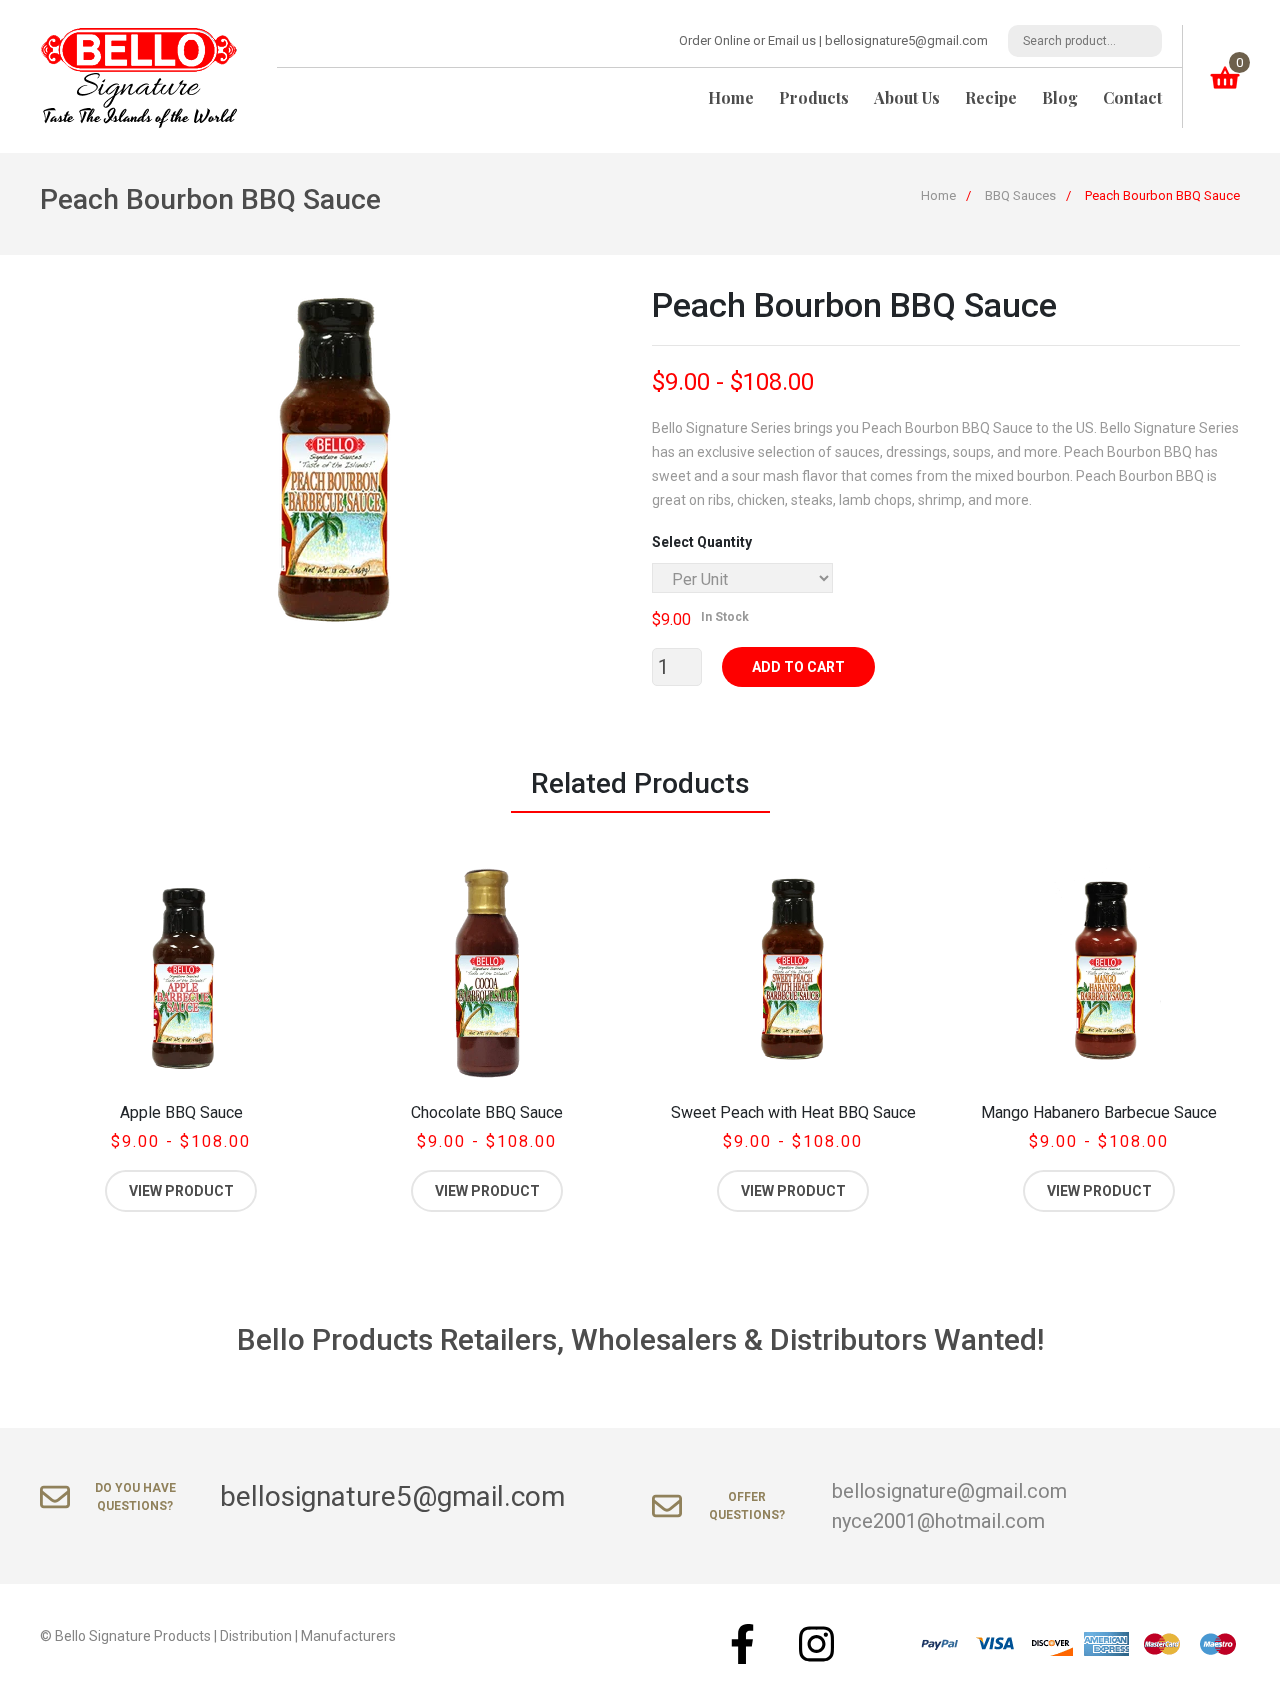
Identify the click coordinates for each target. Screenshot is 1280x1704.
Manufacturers (348, 1636)
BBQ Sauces (1020, 195)
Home (731, 97)
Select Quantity (702, 542)
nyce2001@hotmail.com (938, 1521)
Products (814, 97)
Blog (1060, 97)
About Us (907, 97)
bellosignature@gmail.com (949, 1491)
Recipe (991, 97)
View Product (181, 1191)
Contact (1132, 97)
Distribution (256, 1636)
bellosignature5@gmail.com (906, 40)
